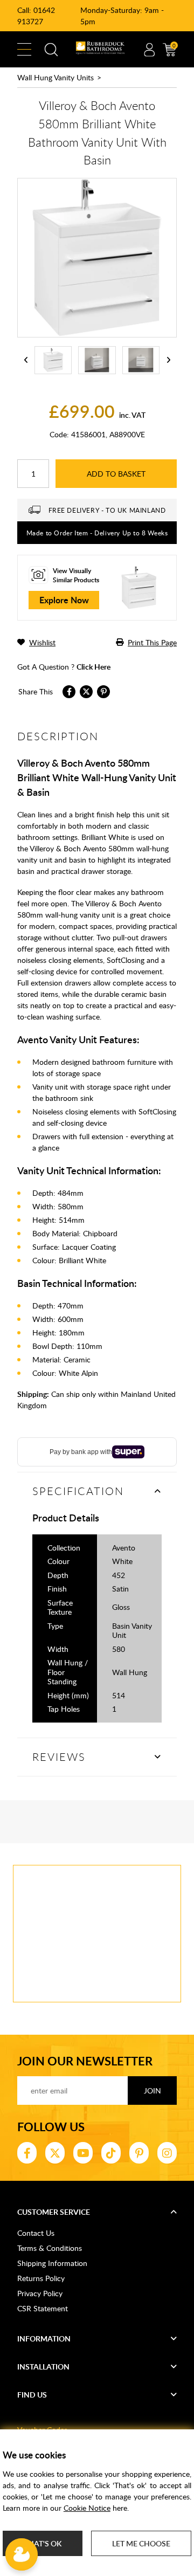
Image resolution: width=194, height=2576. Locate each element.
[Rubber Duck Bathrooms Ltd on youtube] (83, 2153)
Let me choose (141, 2543)
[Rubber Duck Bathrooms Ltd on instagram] (167, 2153)
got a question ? (64, 667)
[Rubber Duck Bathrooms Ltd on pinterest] (139, 2153)
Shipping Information (52, 2263)
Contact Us (36, 2233)
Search (51, 50)
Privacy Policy (40, 2293)
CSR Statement (43, 2308)
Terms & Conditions (50, 2248)
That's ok (43, 2543)
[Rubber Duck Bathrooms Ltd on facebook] (27, 2153)
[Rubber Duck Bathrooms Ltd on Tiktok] (111, 2153)
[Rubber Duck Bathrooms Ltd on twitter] (55, 2153)
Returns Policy (41, 2278)
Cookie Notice (87, 2508)
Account (149, 50)
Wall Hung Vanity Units (56, 77)
